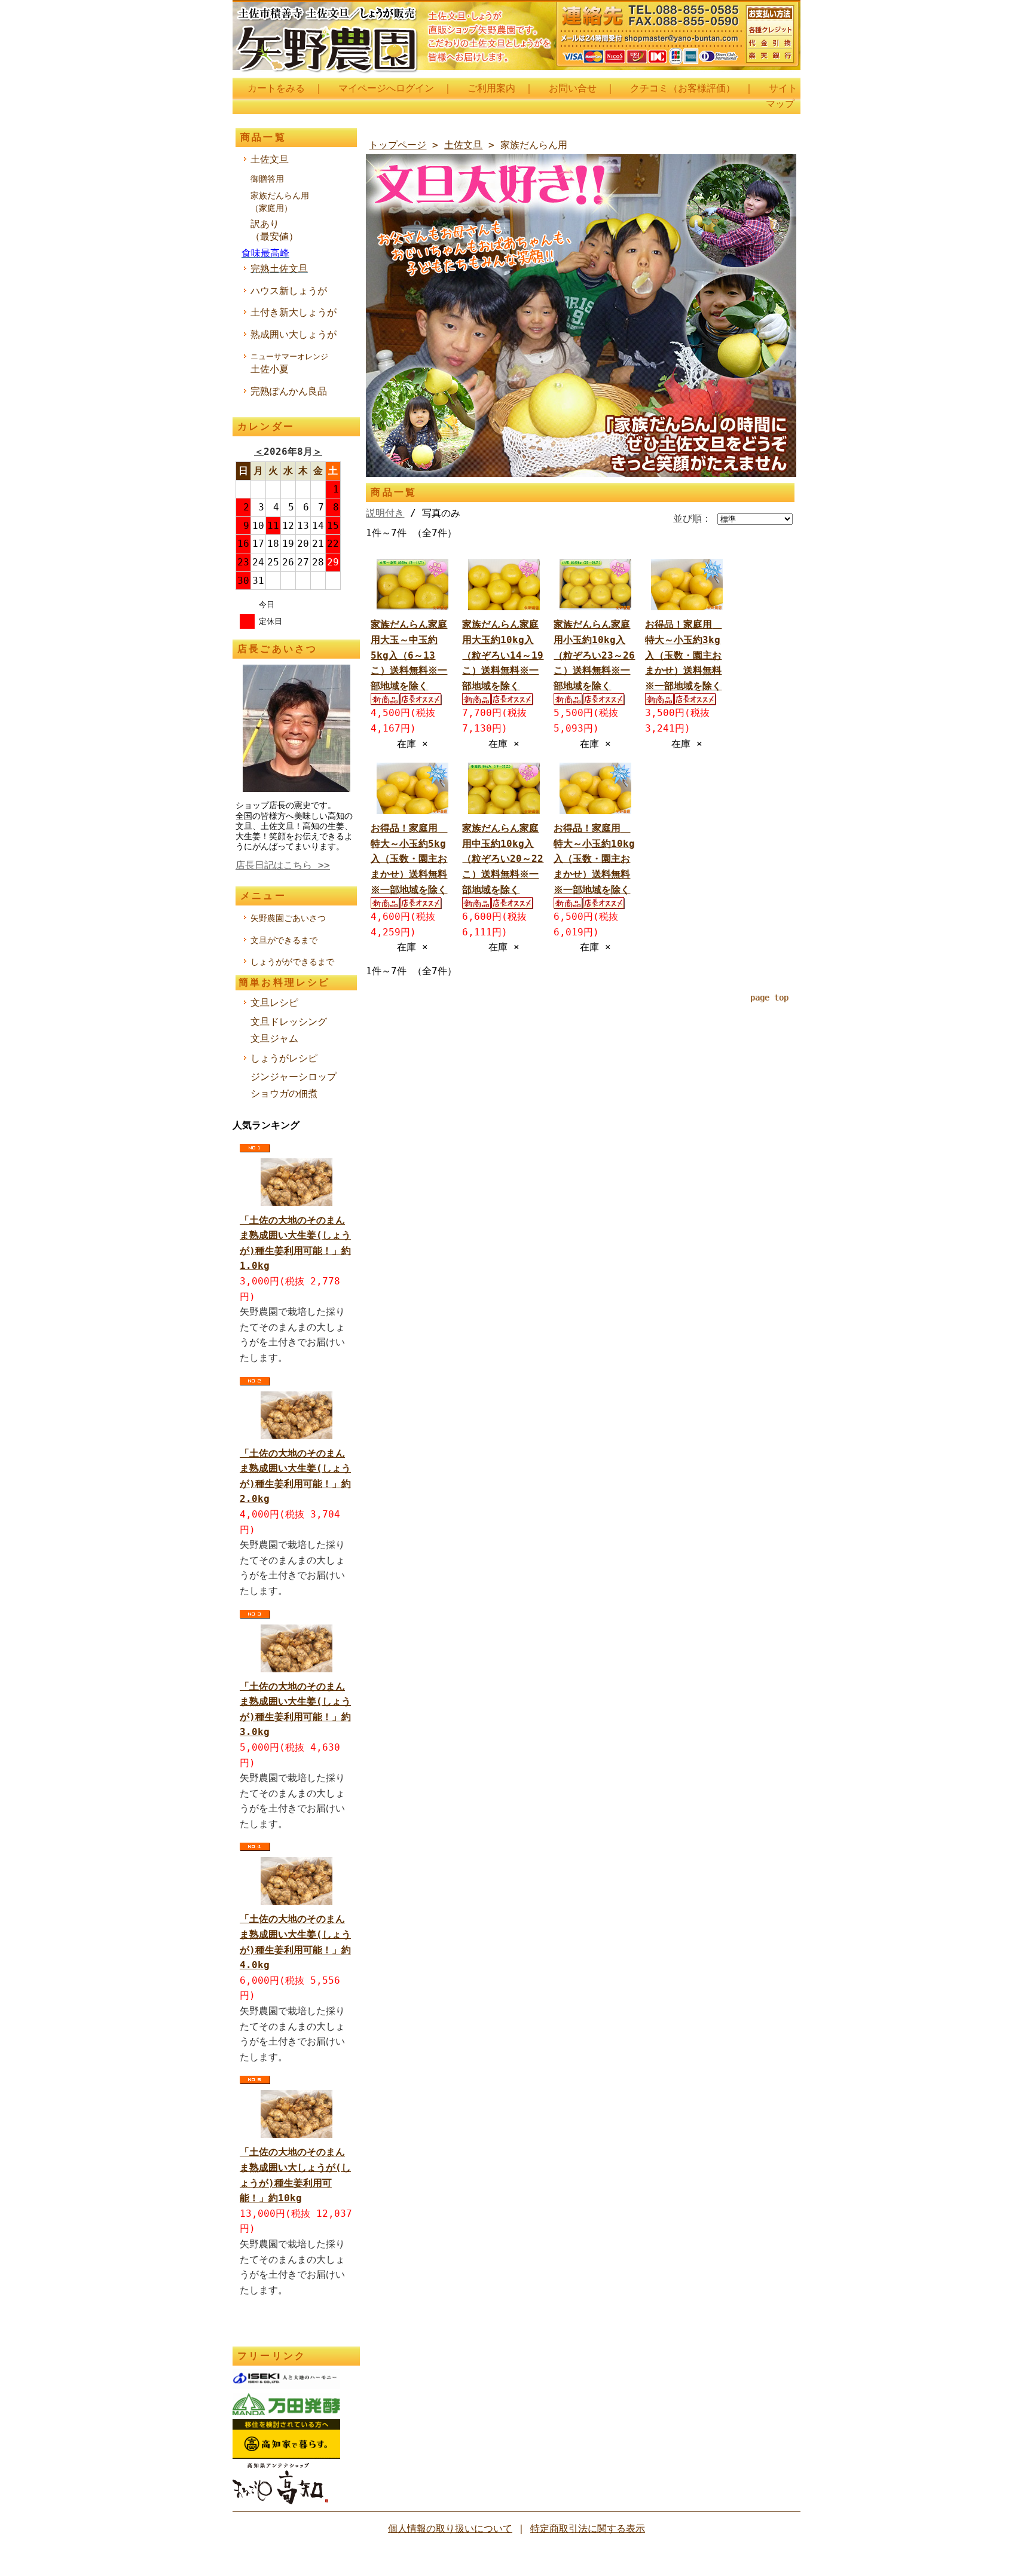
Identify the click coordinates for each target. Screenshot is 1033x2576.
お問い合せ (573, 88)
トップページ (398, 145)
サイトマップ (782, 96)
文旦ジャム (274, 1038)
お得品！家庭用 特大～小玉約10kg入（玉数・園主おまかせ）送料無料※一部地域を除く (594, 859)
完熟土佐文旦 (279, 269)
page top (769, 998)
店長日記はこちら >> (283, 865)
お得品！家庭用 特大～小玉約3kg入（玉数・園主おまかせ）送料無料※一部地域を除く (683, 655)
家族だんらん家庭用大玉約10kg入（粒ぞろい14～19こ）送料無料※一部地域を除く (503, 655)
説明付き (385, 513)
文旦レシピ (274, 1003)
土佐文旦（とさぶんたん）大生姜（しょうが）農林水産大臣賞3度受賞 (516, 39)
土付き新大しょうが (294, 312)
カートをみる (276, 88)
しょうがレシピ (284, 1058)
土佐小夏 (289, 363)
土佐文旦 (270, 159)
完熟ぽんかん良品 (289, 391)
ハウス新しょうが (289, 291)
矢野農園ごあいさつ (288, 918)
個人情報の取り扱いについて (450, 2528)
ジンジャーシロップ (294, 1077)
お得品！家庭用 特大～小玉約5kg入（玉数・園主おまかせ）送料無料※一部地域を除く (409, 859)
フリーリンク (272, 2356)
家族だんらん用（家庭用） (280, 202)
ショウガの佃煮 (284, 1093)
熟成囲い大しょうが (294, 334)
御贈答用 (267, 179)
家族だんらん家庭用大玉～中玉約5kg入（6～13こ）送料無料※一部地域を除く (409, 655)
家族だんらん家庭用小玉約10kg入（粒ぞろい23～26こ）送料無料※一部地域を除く (594, 655)
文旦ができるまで (284, 940)
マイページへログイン (386, 88)
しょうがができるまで (292, 962)
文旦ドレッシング (289, 1022)
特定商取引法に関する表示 (588, 2528)
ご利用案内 (491, 88)
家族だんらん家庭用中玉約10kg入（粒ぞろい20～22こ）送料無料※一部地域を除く (503, 859)
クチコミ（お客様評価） (683, 88)
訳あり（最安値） (274, 230)
